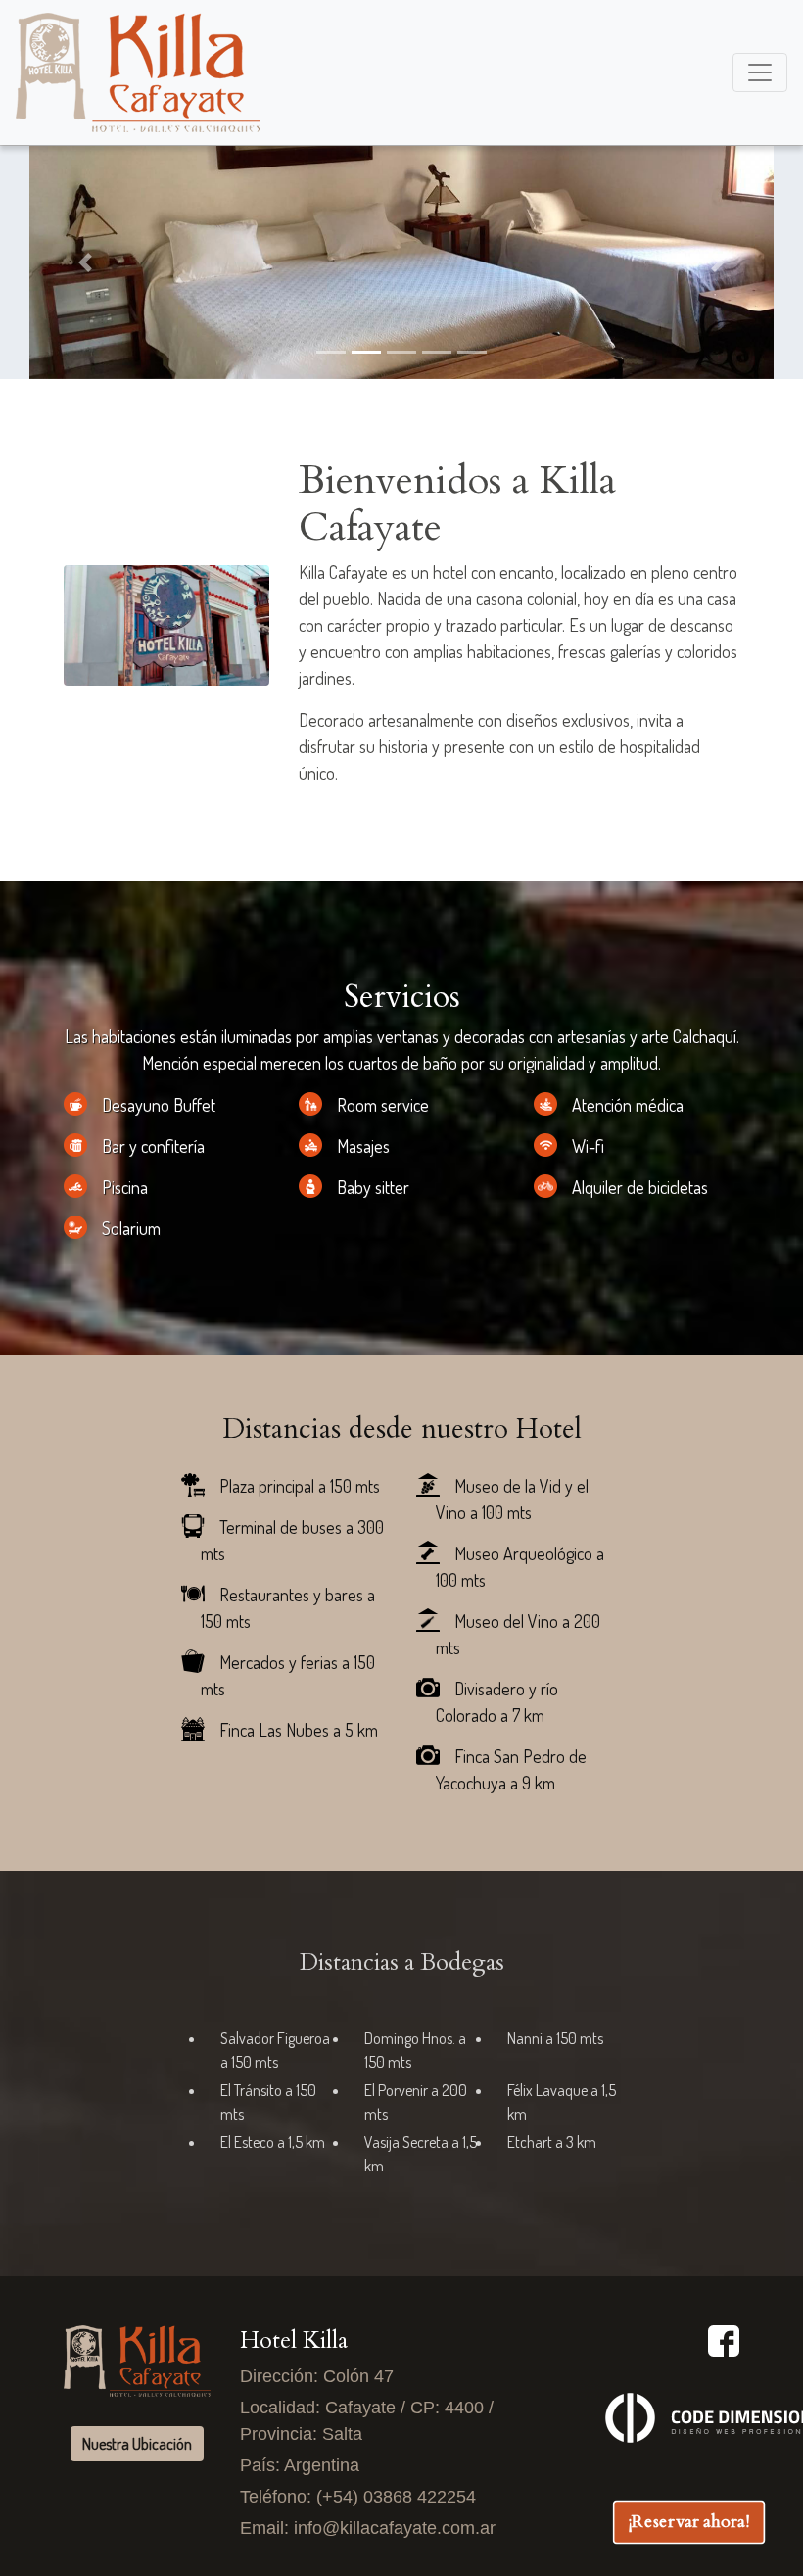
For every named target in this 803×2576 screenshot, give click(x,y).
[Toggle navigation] (760, 72)
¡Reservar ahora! (689, 2521)
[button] (85, 262)
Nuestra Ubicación (137, 2444)
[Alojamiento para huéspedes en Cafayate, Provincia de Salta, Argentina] (138, 72)
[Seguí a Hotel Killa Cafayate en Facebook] (724, 2339)
